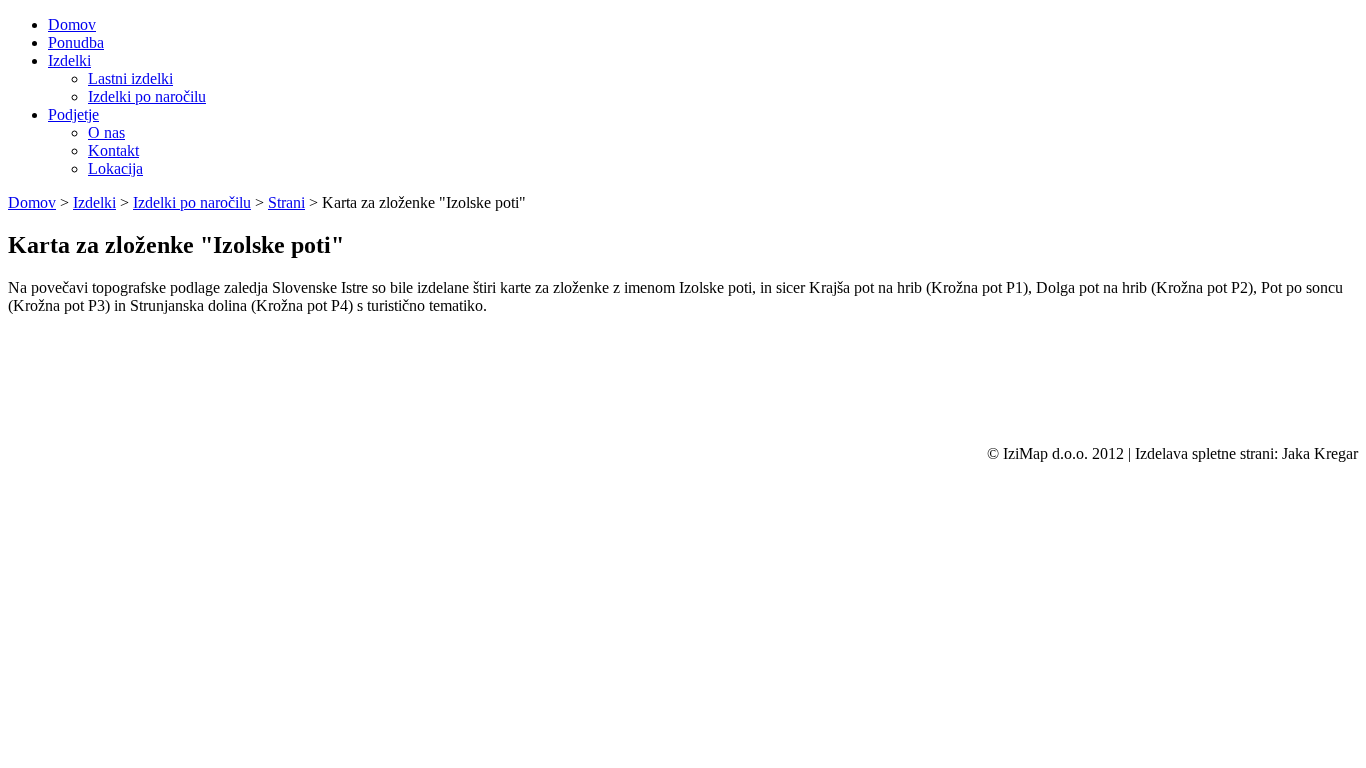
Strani (286, 202)
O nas (106, 132)
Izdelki (94, 202)
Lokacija (115, 168)
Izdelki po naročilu (147, 96)
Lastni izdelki (130, 78)
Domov (32, 202)
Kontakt (113, 150)
